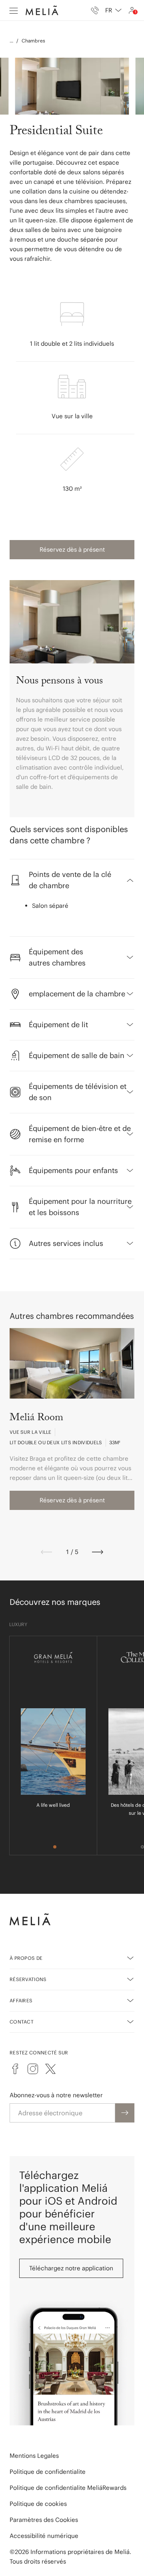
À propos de (26, 1958)
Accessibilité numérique (44, 2536)
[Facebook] (15, 2069)
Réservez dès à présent (72, 549)
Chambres (33, 41)
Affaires (21, 2001)
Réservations (28, 1979)
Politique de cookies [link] (38, 2504)
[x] (50, 2069)
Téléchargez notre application (71, 2268)
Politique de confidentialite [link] (48, 2472)
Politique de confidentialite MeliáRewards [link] (68, 2488)
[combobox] (113, 10)
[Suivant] (98, 1552)
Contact (22, 2022)
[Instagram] (33, 2069)
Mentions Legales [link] (34, 2456)
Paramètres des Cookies (44, 2520)
